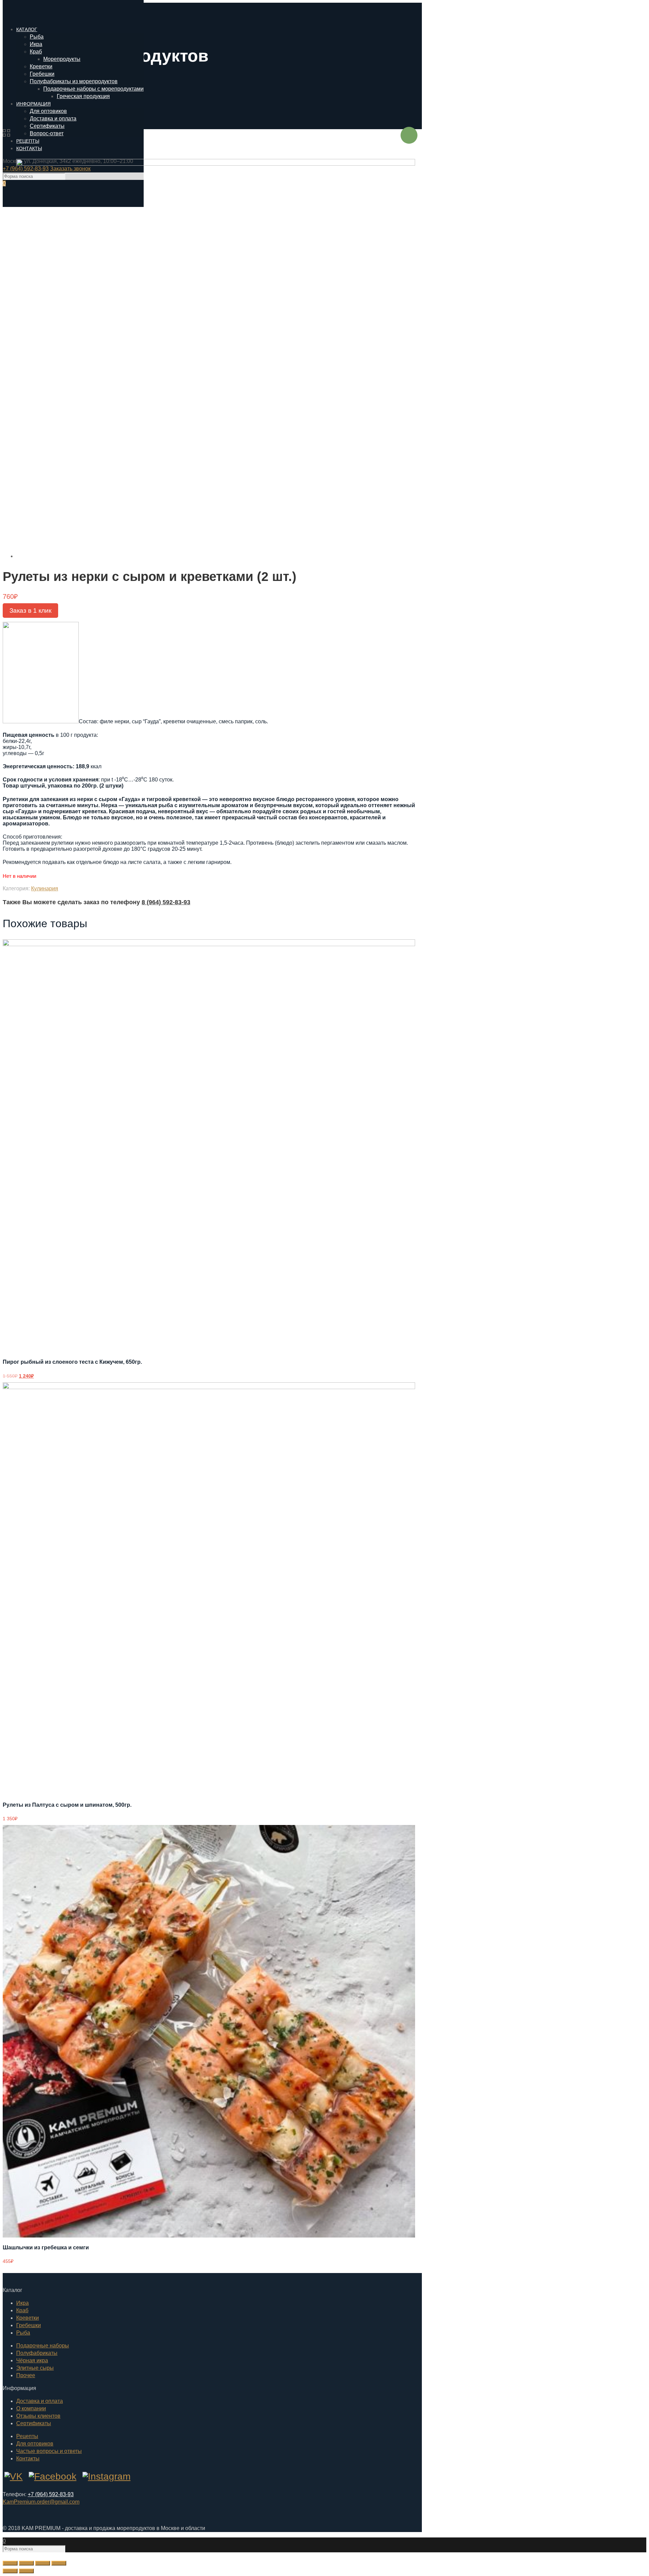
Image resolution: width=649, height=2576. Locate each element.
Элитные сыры (35, 2368)
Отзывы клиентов (38, 2416)
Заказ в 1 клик (30, 611)
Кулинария (45, 888)
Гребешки (29, 2325)
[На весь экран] (43, 2563)
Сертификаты (34, 2423)
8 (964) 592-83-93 (166, 902)
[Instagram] (106, 2476)
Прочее (26, 2375)
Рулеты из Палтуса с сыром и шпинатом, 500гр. (67, 1805)
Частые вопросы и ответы (49, 2451)
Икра (22, 2303)
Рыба (23, 2333)
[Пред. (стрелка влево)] (10, 2571)
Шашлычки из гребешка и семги (46, 2247)
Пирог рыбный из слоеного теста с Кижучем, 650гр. (72, 1362)
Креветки (28, 2318)
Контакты (28, 2458)
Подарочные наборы (43, 2346)
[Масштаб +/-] (59, 2563)
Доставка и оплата (40, 2401)
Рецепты (27, 2436)
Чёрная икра (32, 2360)
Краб (22, 2310)
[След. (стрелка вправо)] (26, 2571)
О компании (31, 2408)
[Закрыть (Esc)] (10, 2563)
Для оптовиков (35, 2444)
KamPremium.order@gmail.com (41, 2502)
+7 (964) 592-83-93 (51, 2494)
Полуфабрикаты (37, 2353)
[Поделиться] (26, 2563)
